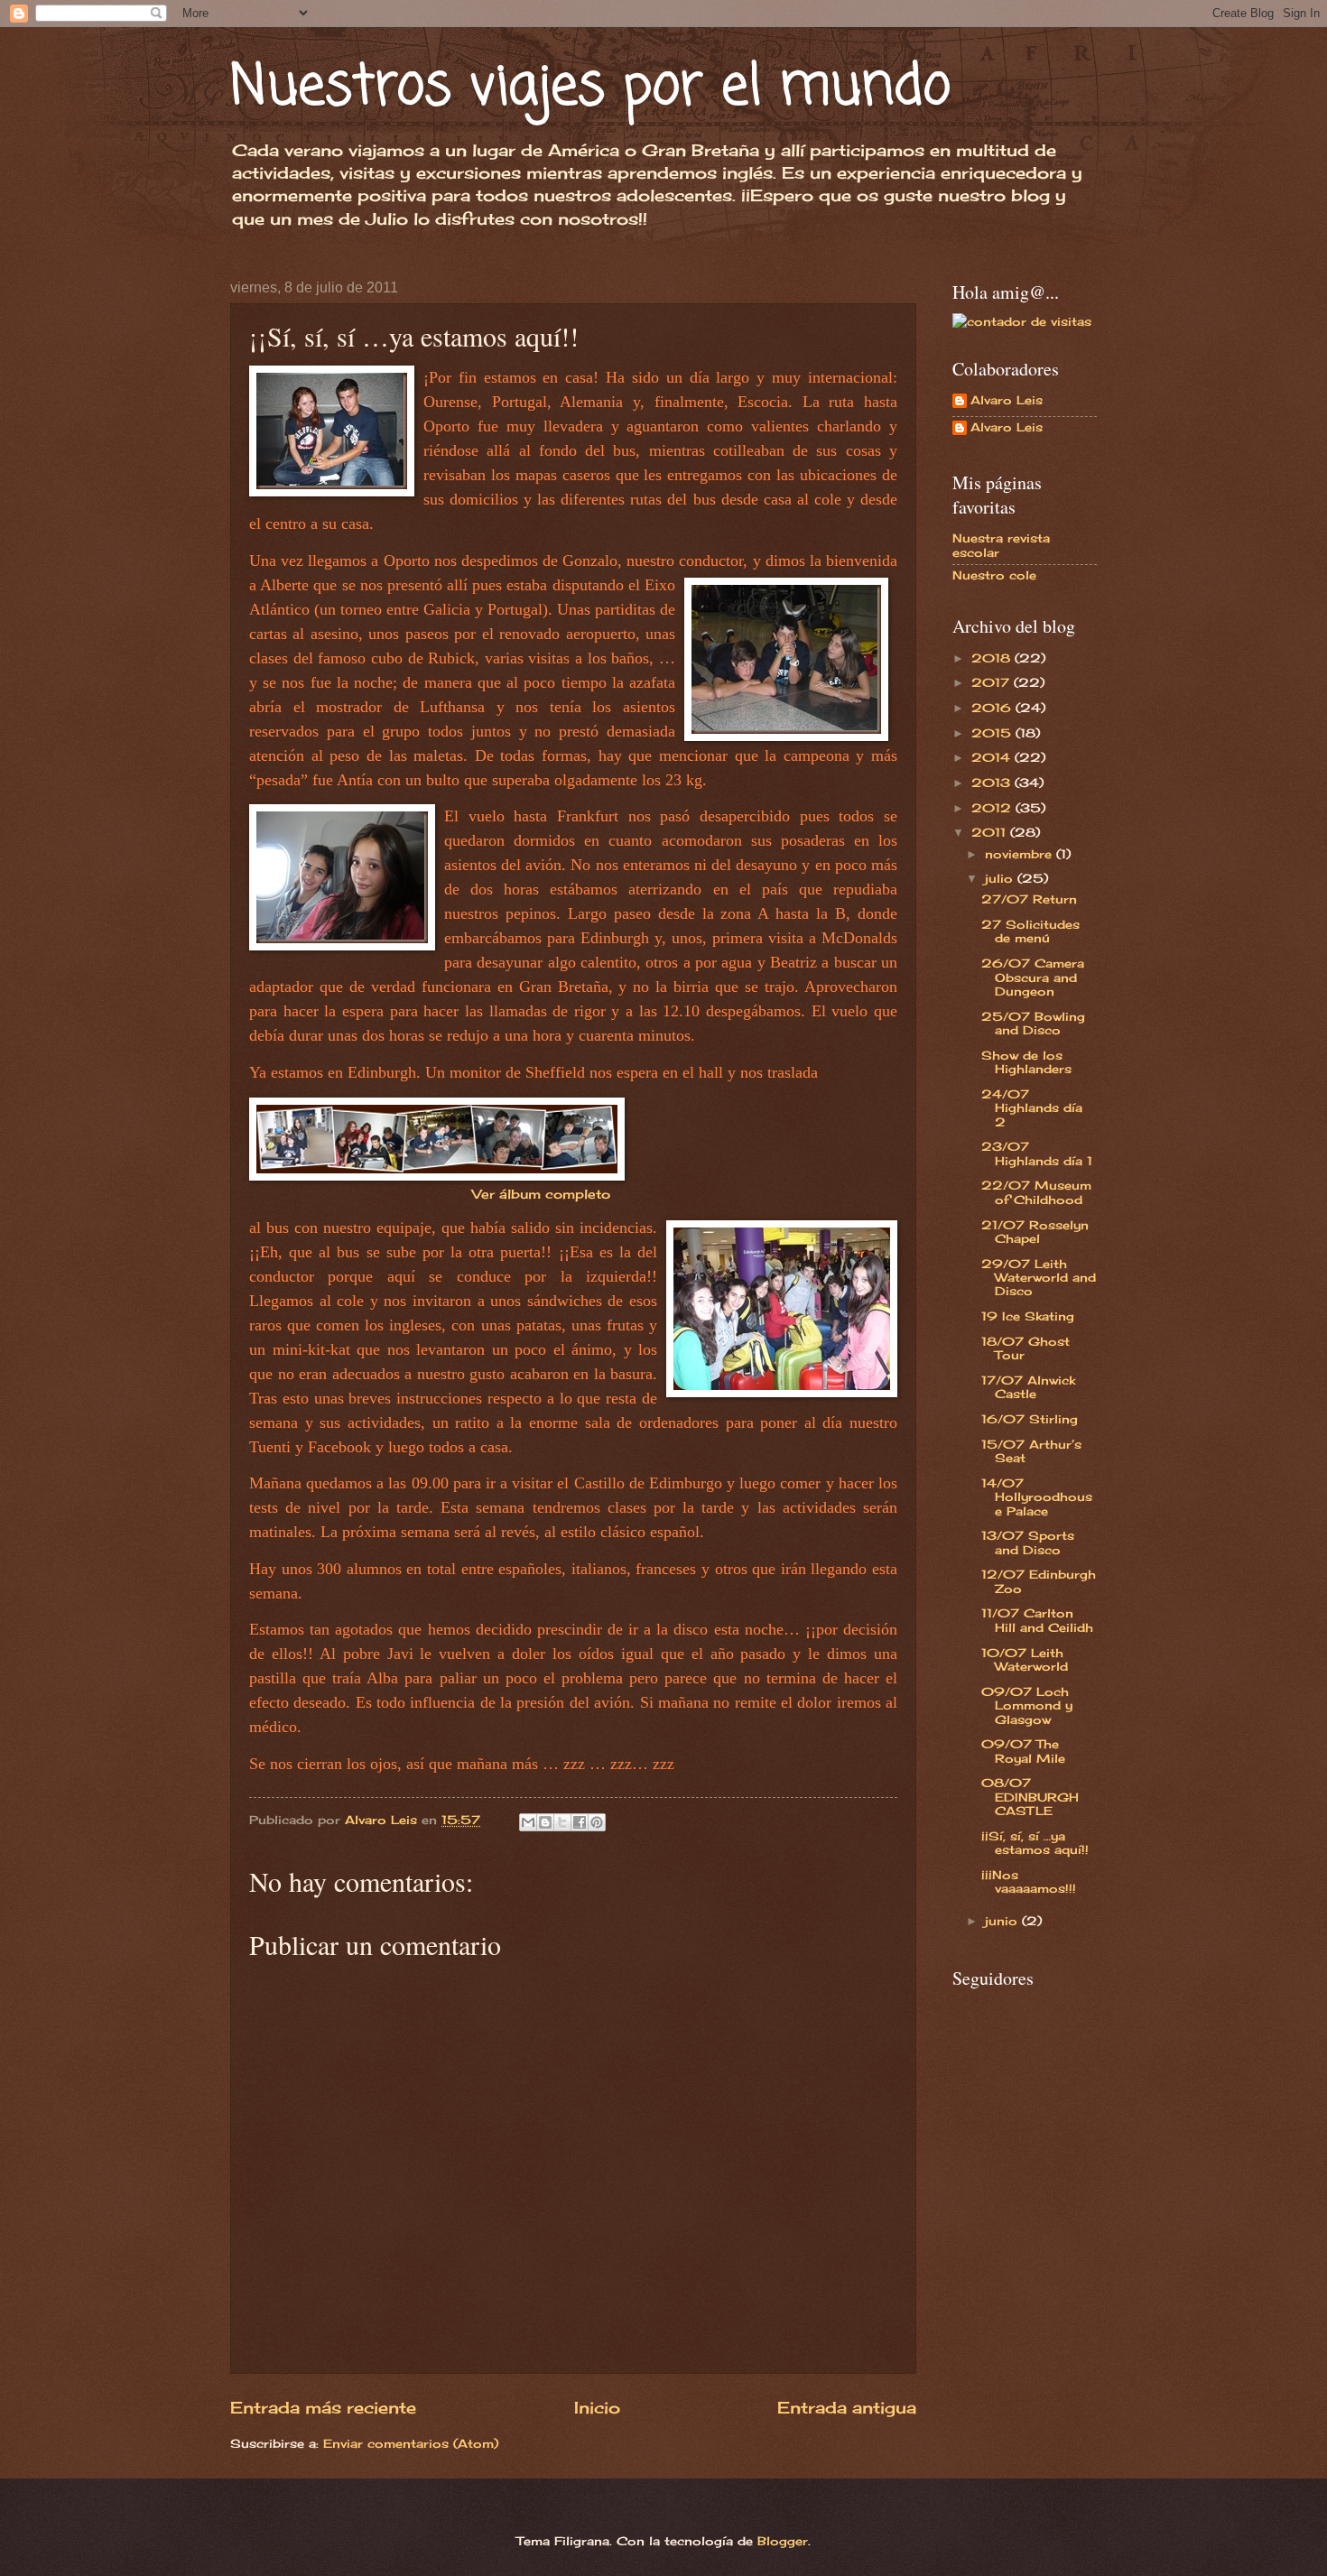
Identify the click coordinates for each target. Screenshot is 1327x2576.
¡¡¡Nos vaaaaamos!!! (1029, 1881)
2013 (993, 783)
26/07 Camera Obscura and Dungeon (1033, 977)
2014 (993, 757)
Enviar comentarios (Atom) (411, 2443)
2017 (993, 682)
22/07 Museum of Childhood (1036, 1192)
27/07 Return (1029, 899)
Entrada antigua (847, 2407)
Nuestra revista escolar (1001, 545)
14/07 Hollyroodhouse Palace (1037, 1497)
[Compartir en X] (562, 1822)
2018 (993, 658)
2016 (993, 708)
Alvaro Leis (1007, 400)
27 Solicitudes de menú (1030, 931)
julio (1001, 878)
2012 (993, 808)
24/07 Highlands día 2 (1032, 1108)
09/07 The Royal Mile (1023, 1751)
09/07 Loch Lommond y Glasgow (1027, 1705)
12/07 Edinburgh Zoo (1039, 1581)
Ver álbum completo (541, 1194)
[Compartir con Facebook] (580, 1822)
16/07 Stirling (1030, 1419)
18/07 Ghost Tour (1025, 1348)
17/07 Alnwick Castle (1028, 1387)
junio (1003, 1921)
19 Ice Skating (1028, 1316)
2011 (991, 832)
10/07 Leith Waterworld (1025, 1659)
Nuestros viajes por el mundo (590, 88)
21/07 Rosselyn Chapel (1035, 1232)
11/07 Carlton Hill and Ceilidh (1037, 1620)
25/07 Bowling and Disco (1033, 1023)
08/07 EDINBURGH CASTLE (1030, 1797)
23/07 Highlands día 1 (1037, 1153)
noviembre (1021, 854)
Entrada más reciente (323, 2407)
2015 (993, 733)
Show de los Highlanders (1026, 1062)
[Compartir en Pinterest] (597, 1822)
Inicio (597, 2407)
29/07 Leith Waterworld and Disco (1039, 1278)
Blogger (783, 2541)
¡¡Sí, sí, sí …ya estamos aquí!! (1035, 1843)
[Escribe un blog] (545, 1822)
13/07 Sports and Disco (1028, 1542)
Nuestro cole (994, 575)
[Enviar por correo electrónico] (528, 1822)
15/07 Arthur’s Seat (1031, 1451)
